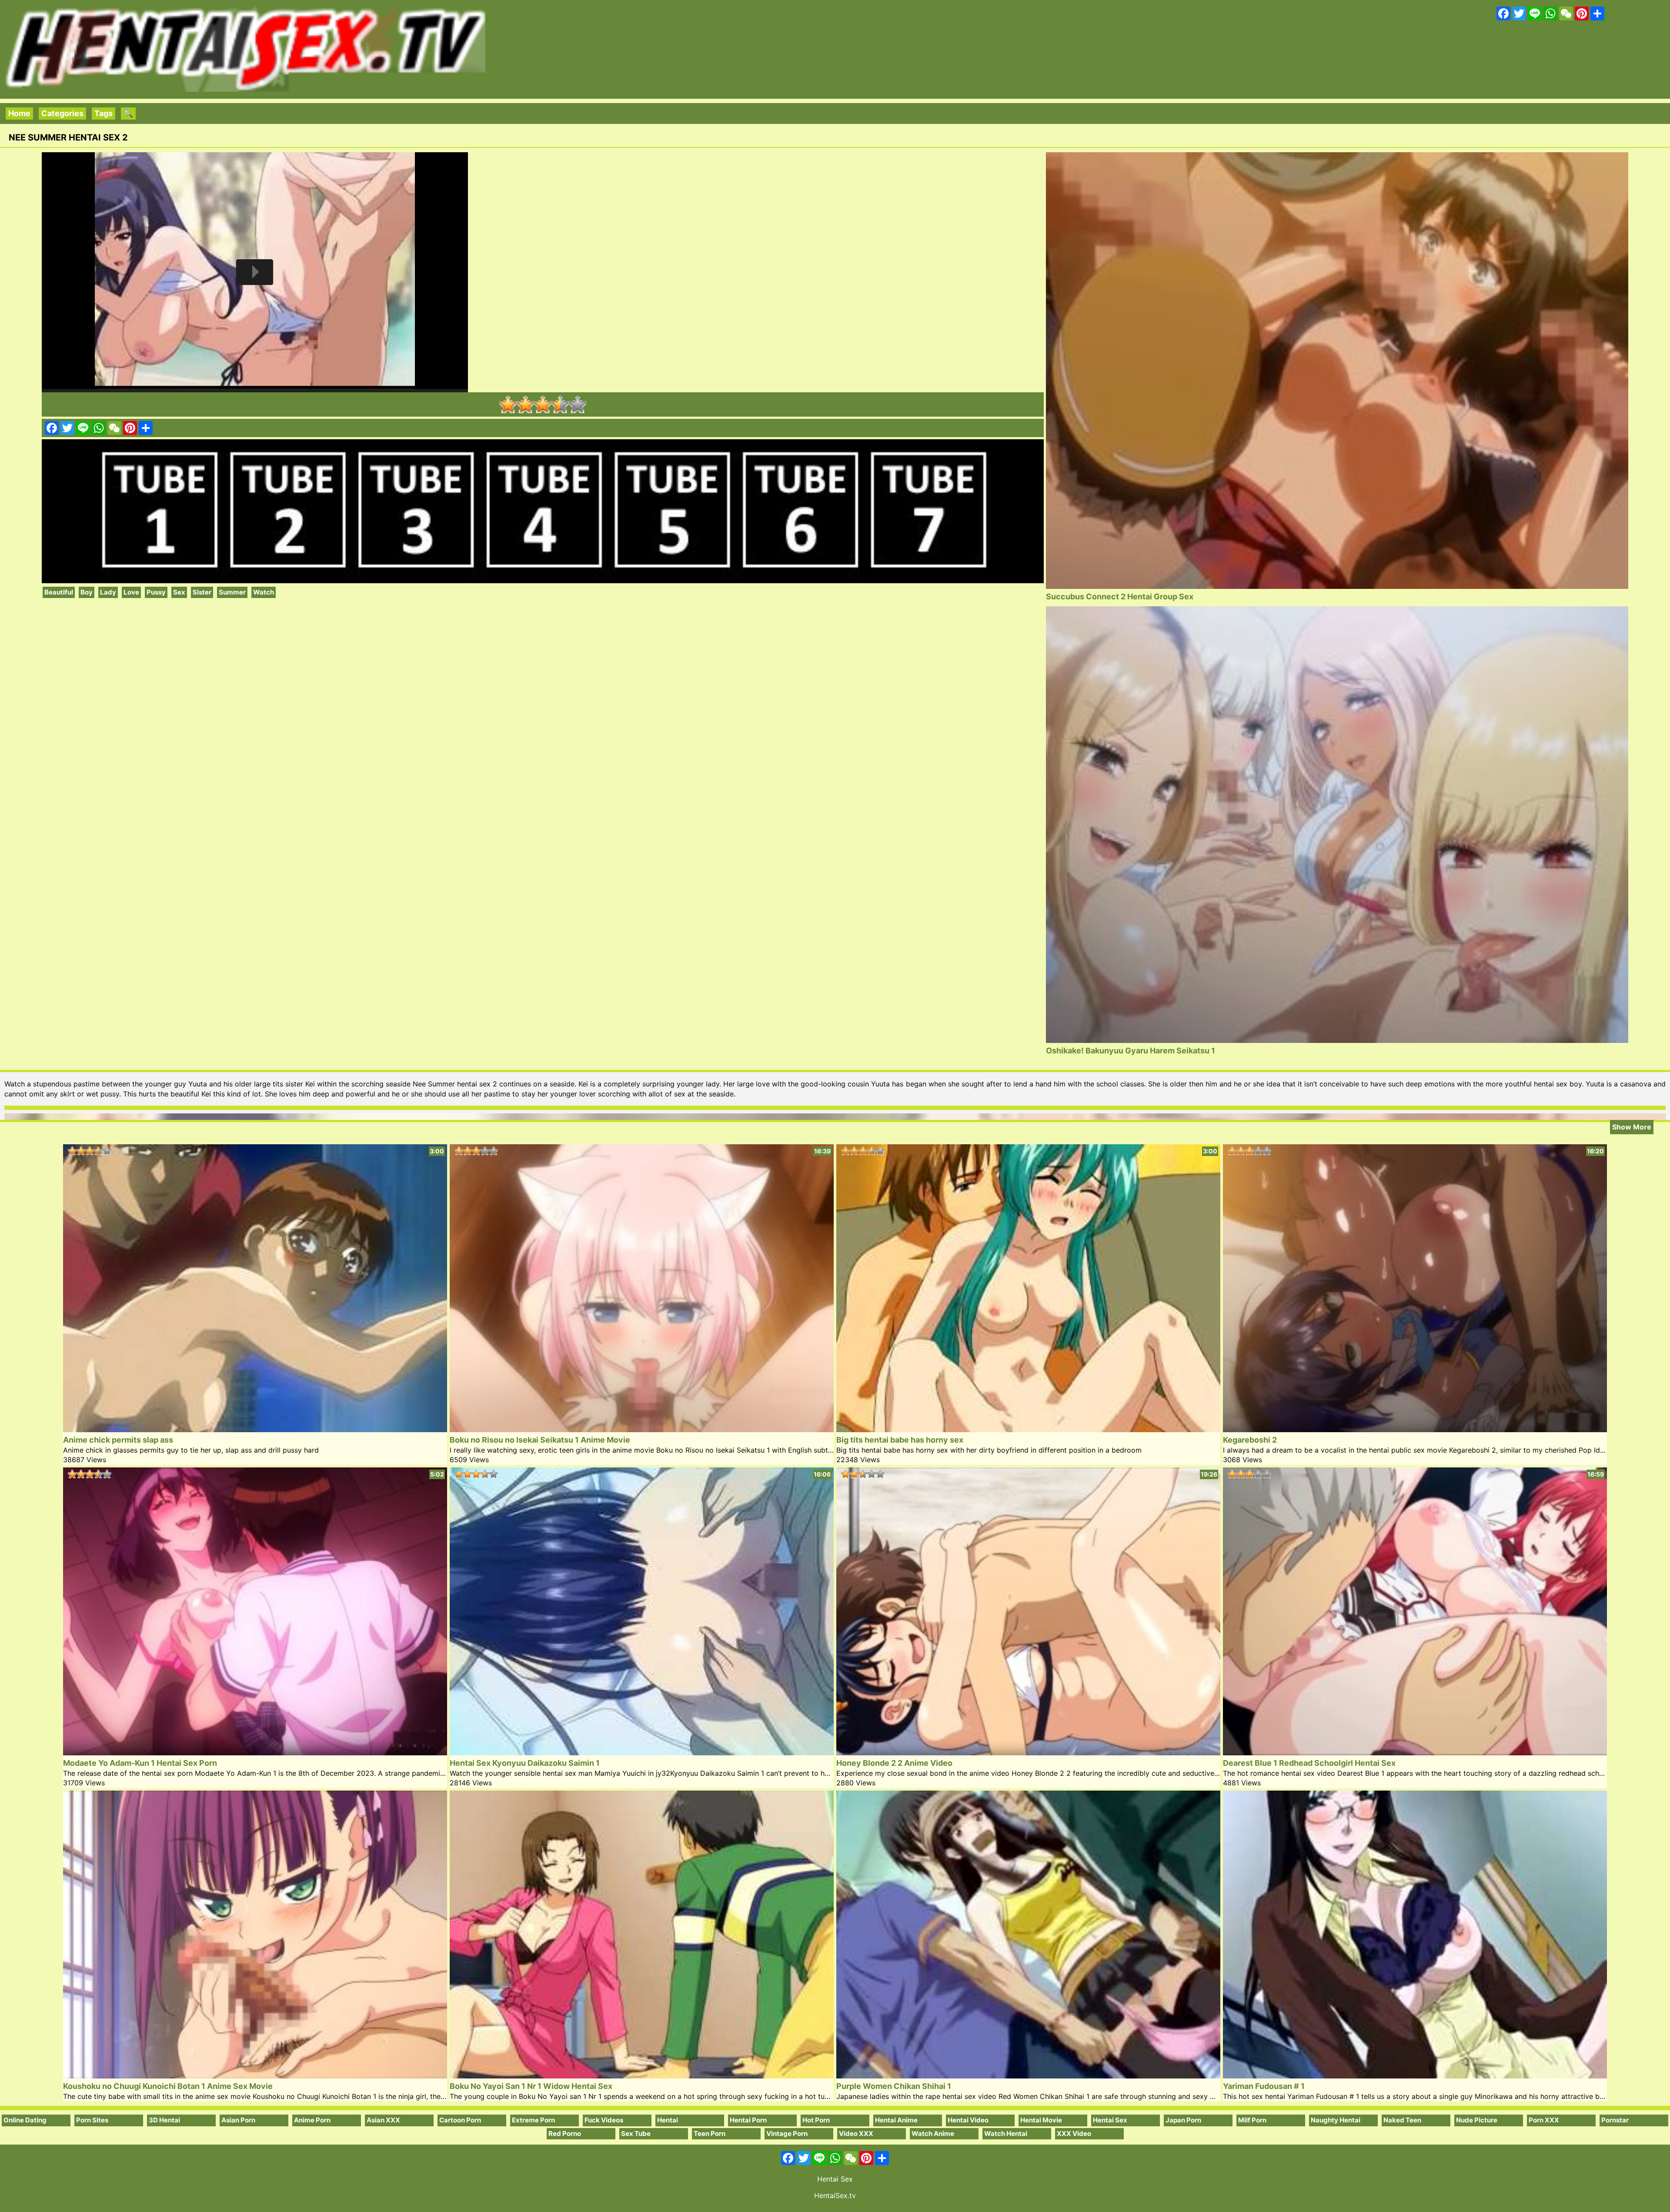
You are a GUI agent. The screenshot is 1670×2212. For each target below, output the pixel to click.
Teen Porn (710, 2133)
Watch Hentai (1006, 2133)
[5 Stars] (578, 404)
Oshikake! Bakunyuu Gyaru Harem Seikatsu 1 (1131, 1051)
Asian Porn (238, 2120)
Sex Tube (636, 2133)
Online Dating (25, 2120)
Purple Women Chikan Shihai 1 (894, 2086)
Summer (232, 592)
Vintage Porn (787, 2133)
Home (19, 113)
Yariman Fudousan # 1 (1264, 2086)
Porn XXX (1544, 2120)
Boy (87, 592)
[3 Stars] (543, 404)
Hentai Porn (748, 2120)
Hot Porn (816, 2120)
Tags (104, 113)
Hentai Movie (1041, 2120)
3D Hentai (164, 2120)
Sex (179, 592)
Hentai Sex (1110, 2120)
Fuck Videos (604, 2120)
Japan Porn (1183, 2120)
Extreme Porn (533, 2120)
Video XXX (856, 2133)
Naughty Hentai (1336, 2120)
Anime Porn (312, 2120)
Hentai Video (968, 2120)
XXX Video (1074, 2133)
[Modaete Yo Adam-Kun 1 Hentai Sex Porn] (255, 1753)
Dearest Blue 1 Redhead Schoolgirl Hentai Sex (1309, 1763)
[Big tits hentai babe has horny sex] (1028, 1429)
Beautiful (59, 592)
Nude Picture (1477, 2120)
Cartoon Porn (460, 2120)
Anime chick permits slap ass (118, 1440)
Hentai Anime (896, 2120)
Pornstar (1615, 2120)
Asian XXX (383, 2120)
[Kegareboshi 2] (1415, 1429)
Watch (264, 592)
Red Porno (565, 2133)
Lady (108, 592)
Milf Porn (1252, 2120)
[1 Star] (508, 404)
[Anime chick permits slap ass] (255, 1429)
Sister (202, 592)
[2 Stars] (525, 404)
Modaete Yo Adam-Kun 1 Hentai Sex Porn (140, 1763)
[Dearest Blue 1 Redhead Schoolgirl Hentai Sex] (1415, 1753)
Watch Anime (933, 2133)
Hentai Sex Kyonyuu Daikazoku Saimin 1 (525, 1763)
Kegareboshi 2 (1250, 1440)
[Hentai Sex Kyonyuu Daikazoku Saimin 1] (642, 1753)
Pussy (156, 592)
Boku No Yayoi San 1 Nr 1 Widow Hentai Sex (531, 2086)
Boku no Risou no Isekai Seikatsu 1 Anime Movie (540, 1440)
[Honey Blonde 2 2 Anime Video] (1028, 1753)
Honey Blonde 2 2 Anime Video (894, 1763)
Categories (62, 113)
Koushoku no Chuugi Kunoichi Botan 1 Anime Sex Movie (168, 2086)
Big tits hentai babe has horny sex (900, 1440)
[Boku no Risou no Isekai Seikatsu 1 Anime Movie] (642, 1429)
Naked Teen (1402, 2120)
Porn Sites (92, 2120)
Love (131, 592)
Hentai (668, 2120)
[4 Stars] (560, 404)
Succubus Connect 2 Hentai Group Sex (1120, 596)
